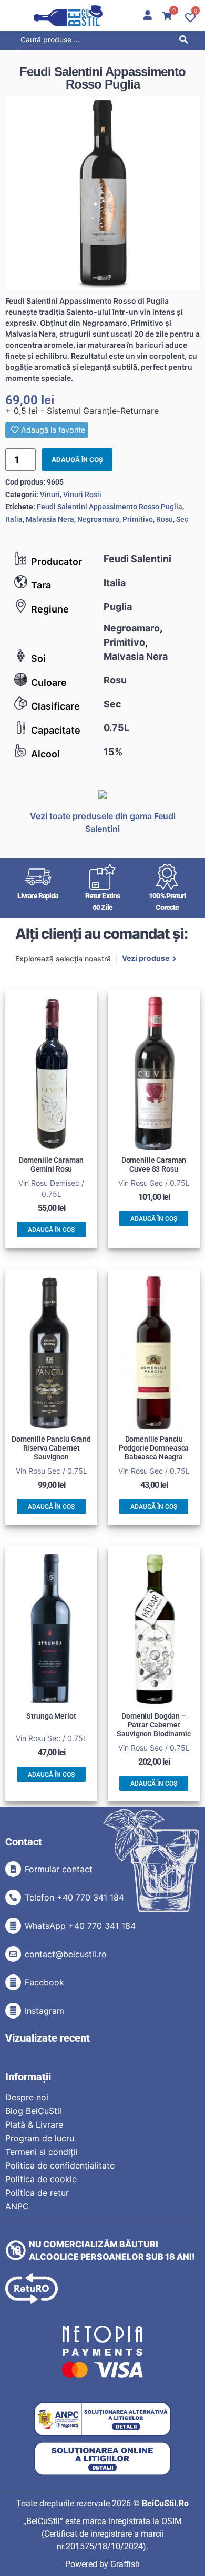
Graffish (125, 2564)
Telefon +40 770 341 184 (74, 1897)
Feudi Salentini (137, 559)
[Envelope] (13, 1954)
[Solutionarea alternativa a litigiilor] (102, 2419)
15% (113, 752)
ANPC (17, 2206)
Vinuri (50, 495)
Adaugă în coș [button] (51, 1230)
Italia (115, 583)
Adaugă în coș (77, 460)
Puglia (118, 607)
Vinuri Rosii (82, 495)
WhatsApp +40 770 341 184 (80, 1926)
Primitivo (124, 642)
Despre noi (27, 2097)
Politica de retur (37, 2193)
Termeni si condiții (42, 2152)
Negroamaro (132, 628)
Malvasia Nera (136, 656)
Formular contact (59, 1869)
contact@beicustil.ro (66, 1954)
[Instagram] (13, 2011)
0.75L (116, 728)
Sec (112, 704)
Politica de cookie (41, 2179)
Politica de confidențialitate (60, 2165)
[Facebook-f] (13, 1982)
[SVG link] (68, 16)
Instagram (44, 2011)
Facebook (44, 1982)
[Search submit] (186, 41)
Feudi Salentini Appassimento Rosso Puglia (110, 507)
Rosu (115, 680)
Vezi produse (146, 959)
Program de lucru (40, 2138)
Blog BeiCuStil (33, 2111)
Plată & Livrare (34, 2124)
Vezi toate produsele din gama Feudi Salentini (103, 822)
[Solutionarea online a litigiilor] (102, 2459)
